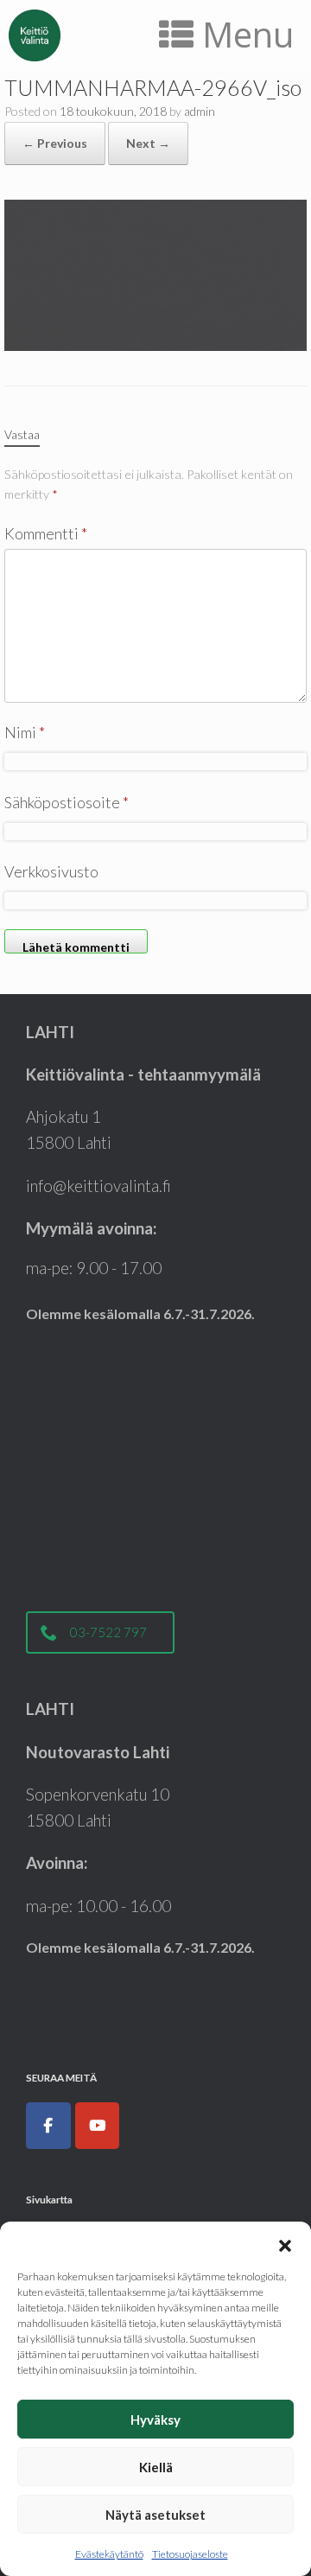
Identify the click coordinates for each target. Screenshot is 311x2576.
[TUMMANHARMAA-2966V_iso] (155, 273)
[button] (285, 2243)
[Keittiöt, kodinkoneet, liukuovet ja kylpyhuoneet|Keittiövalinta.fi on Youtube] (98, 2126)
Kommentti (46, 533)
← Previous (55, 143)
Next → (148, 143)
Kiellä (156, 2467)
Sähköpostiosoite (67, 802)
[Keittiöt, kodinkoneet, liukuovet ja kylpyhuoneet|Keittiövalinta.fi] (35, 35)
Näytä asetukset (155, 2515)
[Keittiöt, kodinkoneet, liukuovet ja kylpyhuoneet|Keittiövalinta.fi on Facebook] (48, 2126)
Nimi (25, 732)
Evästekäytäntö (109, 2554)
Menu (248, 34)
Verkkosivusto (51, 871)
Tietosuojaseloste (190, 2554)
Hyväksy (155, 2420)
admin (200, 111)
